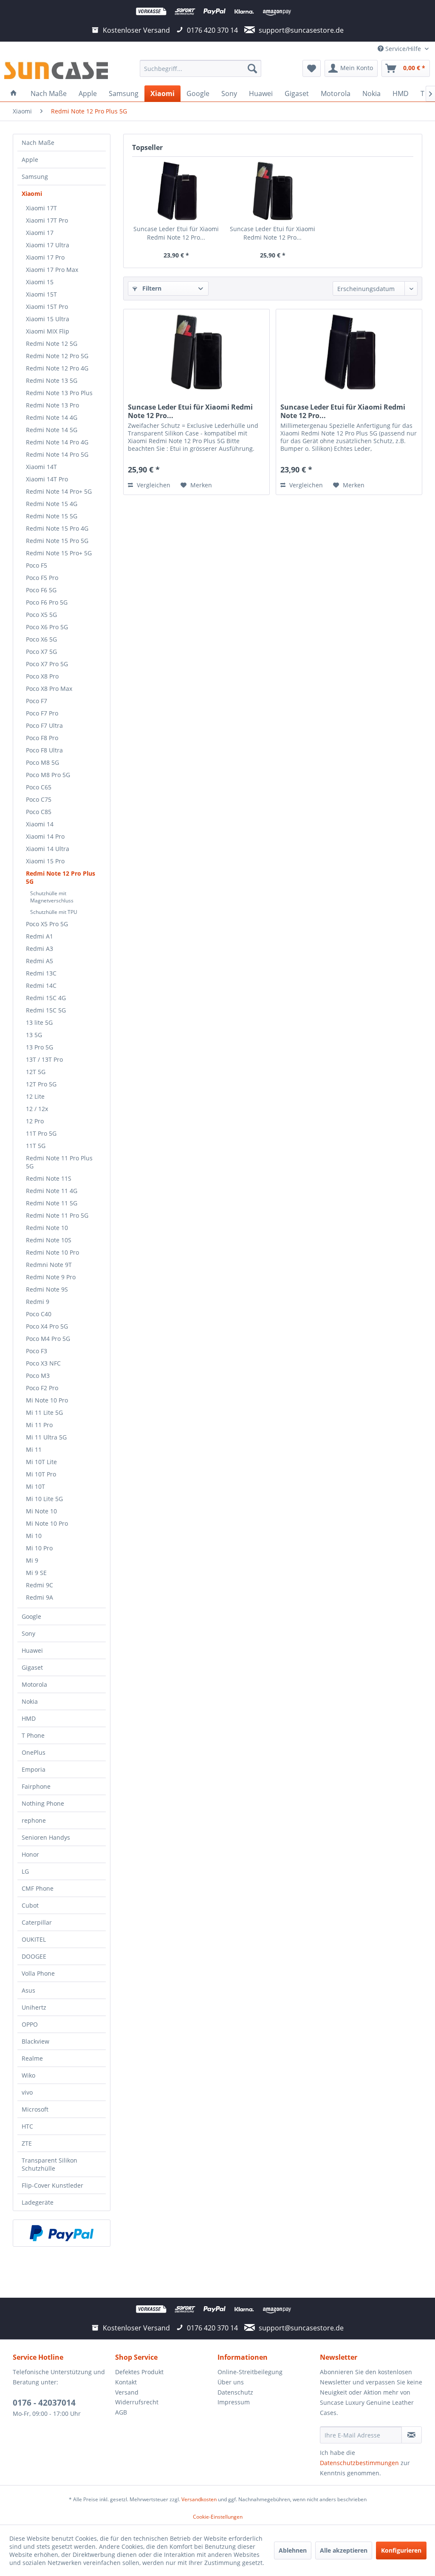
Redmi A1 (40, 936)
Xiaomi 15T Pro (47, 307)
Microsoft (35, 2109)
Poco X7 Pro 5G (47, 664)
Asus (28, 1990)
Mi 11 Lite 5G (44, 1412)
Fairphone (36, 1786)
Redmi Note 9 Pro (51, 1277)
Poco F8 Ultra (44, 750)
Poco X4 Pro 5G (47, 1326)
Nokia (30, 1701)
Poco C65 (39, 787)
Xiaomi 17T (41, 208)
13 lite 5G (39, 1022)
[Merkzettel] (312, 68)
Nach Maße (38, 143)
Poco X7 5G (41, 652)
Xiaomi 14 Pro (45, 836)
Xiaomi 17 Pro (45, 257)
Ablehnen (293, 2550)
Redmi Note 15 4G (52, 504)
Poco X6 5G (41, 639)
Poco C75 (39, 799)
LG (25, 1871)
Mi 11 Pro (39, 1425)
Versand (127, 2392)
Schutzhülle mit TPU (54, 912)
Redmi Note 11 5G (52, 1203)
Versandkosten (199, 2499)
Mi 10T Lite (41, 1462)
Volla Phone (38, 1973)
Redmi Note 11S (49, 1178)
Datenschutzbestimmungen (359, 2463)
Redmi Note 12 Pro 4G (57, 368)
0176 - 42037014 (44, 2403)
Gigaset (32, 1667)
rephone (34, 1820)
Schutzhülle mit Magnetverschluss (52, 897)
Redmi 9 (38, 1302)
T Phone (33, 1735)
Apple (30, 160)
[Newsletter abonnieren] (412, 2435)
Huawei (32, 1650)
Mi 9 (32, 1560)
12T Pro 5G (41, 1084)
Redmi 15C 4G (46, 998)
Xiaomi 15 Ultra (48, 319)
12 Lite (35, 1096)
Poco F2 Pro (42, 1388)
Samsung (35, 177)
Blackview (35, 2041)
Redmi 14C (41, 985)
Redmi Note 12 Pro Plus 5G (61, 877)
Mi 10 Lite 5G (44, 1499)
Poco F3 (37, 1351)
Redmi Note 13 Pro (52, 405)
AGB (121, 2412)
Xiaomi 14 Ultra (48, 849)
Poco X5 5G (41, 615)
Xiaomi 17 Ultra (48, 245)
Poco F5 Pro (42, 578)
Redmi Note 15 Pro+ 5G (59, 553)
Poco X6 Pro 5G (47, 627)
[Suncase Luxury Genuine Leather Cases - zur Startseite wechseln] (56, 71)
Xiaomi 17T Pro (47, 220)
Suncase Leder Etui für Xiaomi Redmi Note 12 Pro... (176, 233)
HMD (29, 1718)
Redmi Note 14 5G (52, 430)
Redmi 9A (40, 1597)
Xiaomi (32, 194)
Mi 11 (34, 1449)
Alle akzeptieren (344, 2550)
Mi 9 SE (36, 1573)
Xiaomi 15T (41, 294)
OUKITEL (34, 1939)
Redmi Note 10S (49, 1240)
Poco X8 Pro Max (49, 689)
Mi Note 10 (41, 1511)
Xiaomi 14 (40, 824)
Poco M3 (38, 1376)
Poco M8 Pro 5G (48, 775)
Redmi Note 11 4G (52, 1191)
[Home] (14, 93)
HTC (27, 2126)
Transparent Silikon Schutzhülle (49, 2164)
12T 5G (36, 1072)
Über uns (231, 2382)
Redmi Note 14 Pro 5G (57, 454)
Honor (30, 1854)
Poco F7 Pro (42, 713)
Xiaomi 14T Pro (47, 479)
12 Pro (35, 1121)
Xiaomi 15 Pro (45, 861)
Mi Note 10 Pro (47, 1400)
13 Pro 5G (40, 1047)
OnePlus (34, 1752)
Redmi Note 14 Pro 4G (57, 442)
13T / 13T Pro (44, 1059)
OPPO (30, 2024)
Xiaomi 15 (40, 282)
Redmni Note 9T (49, 1265)
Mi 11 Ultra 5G (46, 1437)
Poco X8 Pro (42, 676)
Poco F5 (37, 565)
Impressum (234, 2402)
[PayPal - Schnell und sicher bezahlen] (62, 2233)
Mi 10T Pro (41, 1474)
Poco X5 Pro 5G (47, 924)
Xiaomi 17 (40, 233)
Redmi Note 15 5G (52, 516)
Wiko (28, 2075)
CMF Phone (38, 1888)
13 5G (34, 1035)
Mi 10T (35, 1486)
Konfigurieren (401, 2550)
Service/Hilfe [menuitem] (403, 49)
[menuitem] (201, 68)
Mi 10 (34, 1536)
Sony (28, 1633)
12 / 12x (37, 1109)
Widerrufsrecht (137, 2402)
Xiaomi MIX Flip (48, 331)
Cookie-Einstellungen (218, 2517)
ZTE (27, 2143)
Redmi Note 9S (47, 1289)
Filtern (151, 288)
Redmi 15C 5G (46, 1010)
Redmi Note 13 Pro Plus (59, 393)
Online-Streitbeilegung (250, 2372)
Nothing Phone (43, 1803)
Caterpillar (37, 1922)
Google (31, 1616)
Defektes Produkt (139, 2372)
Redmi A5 (40, 961)
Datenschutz (235, 2392)
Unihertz (34, 2007)
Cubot (30, 1905)
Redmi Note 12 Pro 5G (57, 356)
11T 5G (36, 1146)
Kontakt (126, 2382)
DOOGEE (34, 1956)
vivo (27, 2092)
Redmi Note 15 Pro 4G (57, 528)
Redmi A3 (40, 949)
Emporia (34, 1769)
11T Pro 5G (41, 1133)
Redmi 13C (41, 973)
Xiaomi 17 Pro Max (52, 270)
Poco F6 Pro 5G (47, 602)
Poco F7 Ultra (44, 725)
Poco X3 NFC (43, 1363)
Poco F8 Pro (42, 738)
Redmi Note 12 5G (52, 344)
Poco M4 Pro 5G (48, 1339)
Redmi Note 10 (47, 1228)
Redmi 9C (40, 1585)
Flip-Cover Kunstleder (52, 2185)
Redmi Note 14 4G (52, 417)
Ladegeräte (38, 2202)
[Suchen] (252, 68)
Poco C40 (39, 1314)
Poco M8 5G (42, 762)
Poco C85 (39, 812)
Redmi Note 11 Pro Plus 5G (59, 1162)
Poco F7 (37, 701)
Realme (32, 2058)
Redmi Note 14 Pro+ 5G (59, 491)
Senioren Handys (46, 1837)
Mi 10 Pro (39, 1548)
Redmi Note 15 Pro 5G (57, 541)
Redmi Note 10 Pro (52, 1252)
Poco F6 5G (41, 590)
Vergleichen (153, 485)
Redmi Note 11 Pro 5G (57, 1215)
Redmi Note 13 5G (52, 380)
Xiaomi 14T (41, 467)
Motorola (34, 1684)
